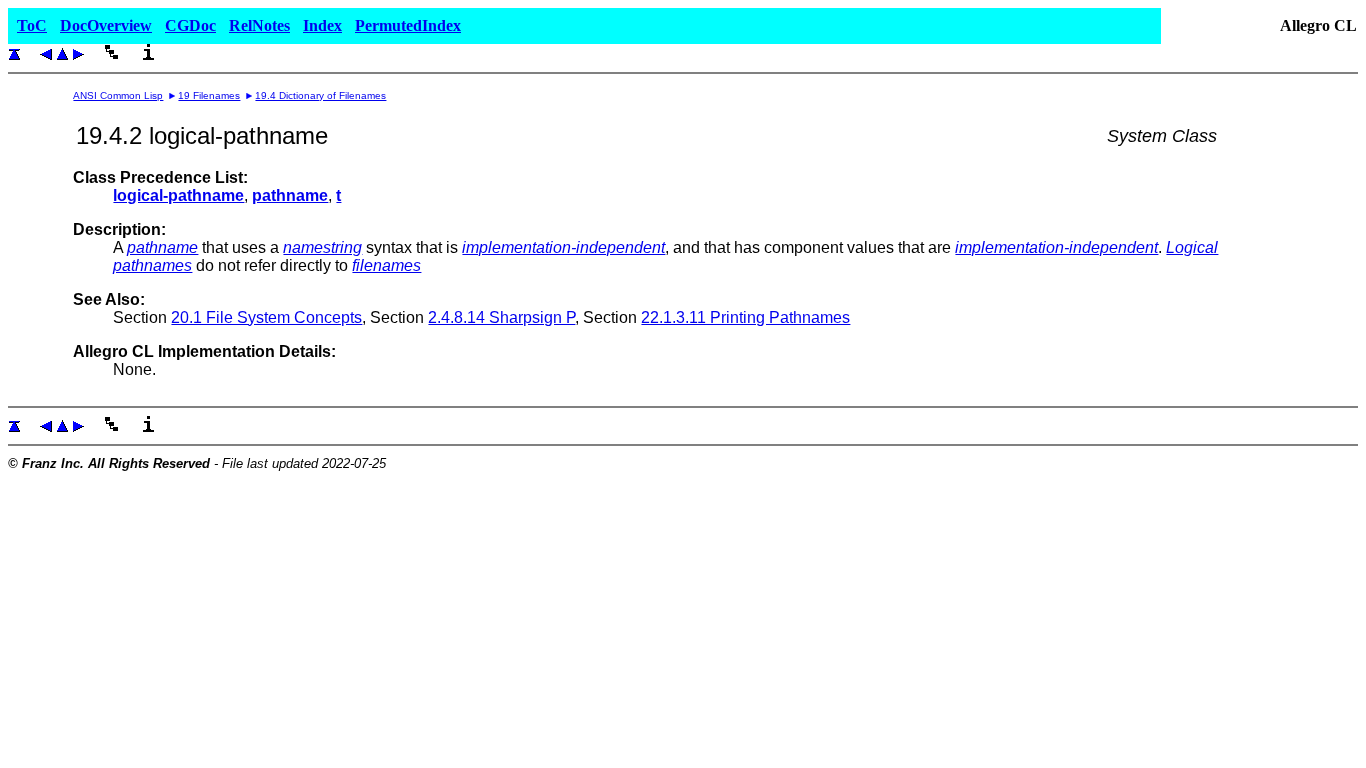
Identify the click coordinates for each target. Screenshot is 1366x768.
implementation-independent (563, 247)
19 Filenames (209, 95)
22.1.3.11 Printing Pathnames (745, 317)
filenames (386, 265)
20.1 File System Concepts (266, 317)
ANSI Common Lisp (118, 95)
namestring (322, 247)
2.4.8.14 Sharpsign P (501, 317)
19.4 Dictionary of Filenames (320, 95)
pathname (162, 247)
